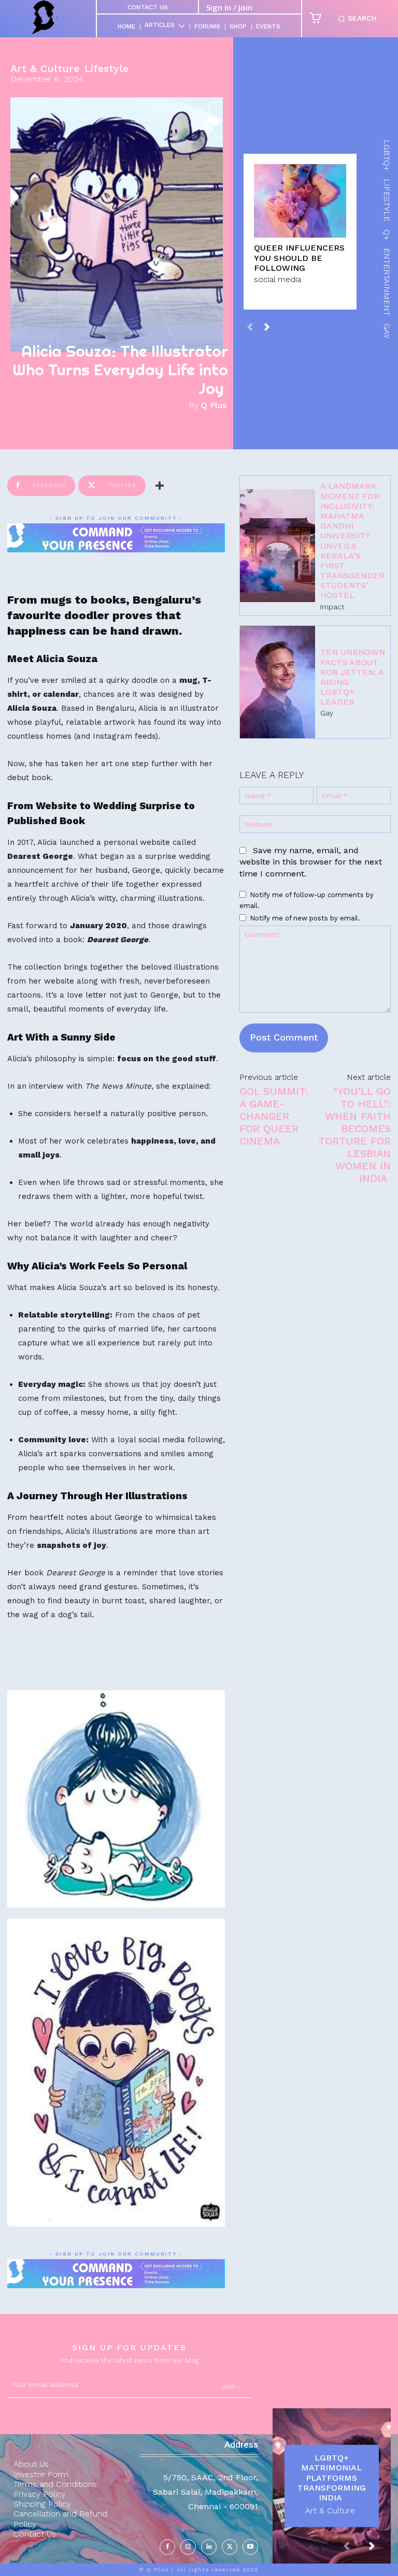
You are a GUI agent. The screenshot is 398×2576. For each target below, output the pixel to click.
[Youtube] (250, 2547)
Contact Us (148, 7)
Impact (332, 607)
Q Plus (214, 405)
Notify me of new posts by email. (305, 918)
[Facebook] (167, 2547)
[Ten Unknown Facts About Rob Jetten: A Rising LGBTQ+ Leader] (278, 682)
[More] (160, 486)
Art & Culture (45, 68)
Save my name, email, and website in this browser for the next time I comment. (311, 862)
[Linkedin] (209, 2547)
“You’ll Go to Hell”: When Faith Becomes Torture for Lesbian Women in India (354, 1135)
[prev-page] (250, 326)
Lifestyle (106, 68)
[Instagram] (188, 2547)
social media (278, 279)
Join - (231, 2387)
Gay (327, 713)
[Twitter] (230, 2547)
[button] (356, 19)
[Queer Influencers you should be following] (300, 201)
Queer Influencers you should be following (299, 258)
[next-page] (267, 326)
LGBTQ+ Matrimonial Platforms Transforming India (332, 2478)
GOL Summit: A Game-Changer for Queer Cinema (274, 1116)
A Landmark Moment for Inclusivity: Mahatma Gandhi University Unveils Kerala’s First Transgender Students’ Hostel (352, 540)
